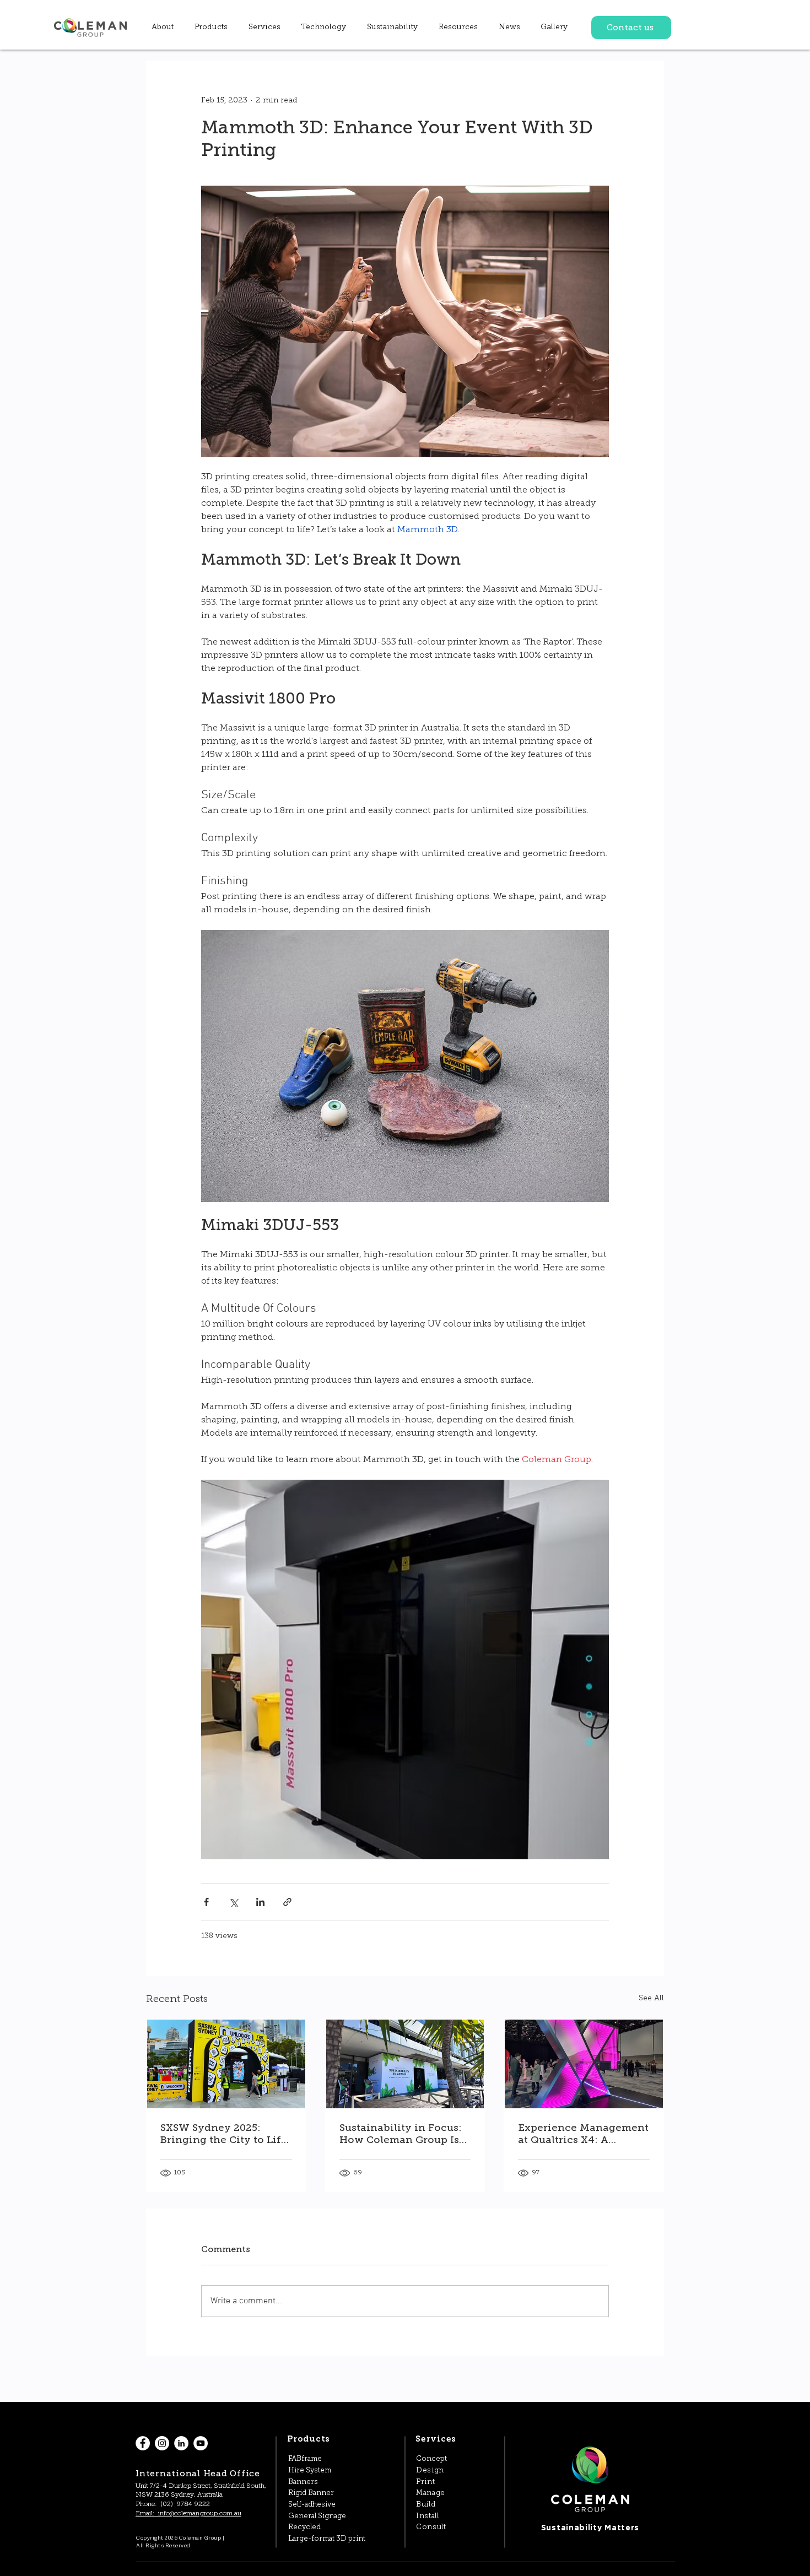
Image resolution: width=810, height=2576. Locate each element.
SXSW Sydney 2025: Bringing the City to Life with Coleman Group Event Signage (224, 2134)
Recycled (304, 2527)
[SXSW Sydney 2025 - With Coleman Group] (226, 2064)
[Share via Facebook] (206, 1902)
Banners (303, 2482)
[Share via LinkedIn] (260, 1902)
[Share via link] (287, 1902)
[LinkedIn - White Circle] (181, 2443)
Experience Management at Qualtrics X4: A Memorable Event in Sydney (583, 2134)
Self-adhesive (312, 2505)
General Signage (317, 2516)
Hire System (310, 2471)
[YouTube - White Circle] (201, 2443)
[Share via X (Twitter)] (233, 1902)
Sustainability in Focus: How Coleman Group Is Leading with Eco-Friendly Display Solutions (401, 2134)
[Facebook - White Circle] (143, 2443)
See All (651, 1998)
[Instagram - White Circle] (162, 2443)
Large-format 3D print (327, 2539)
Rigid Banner (311, 2493)
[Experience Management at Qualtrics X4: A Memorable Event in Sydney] (584, 2064)
